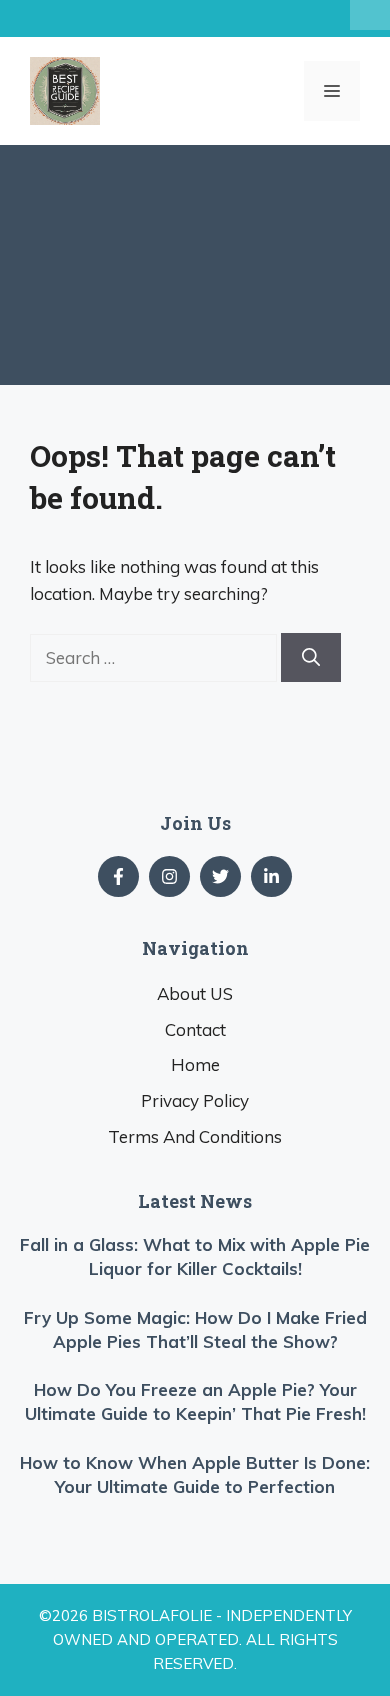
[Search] (311, 657)
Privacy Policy (195, 1100)
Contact (195, 1029)
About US (195, 993)
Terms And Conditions (195, 1136)
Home (195, 1064)
